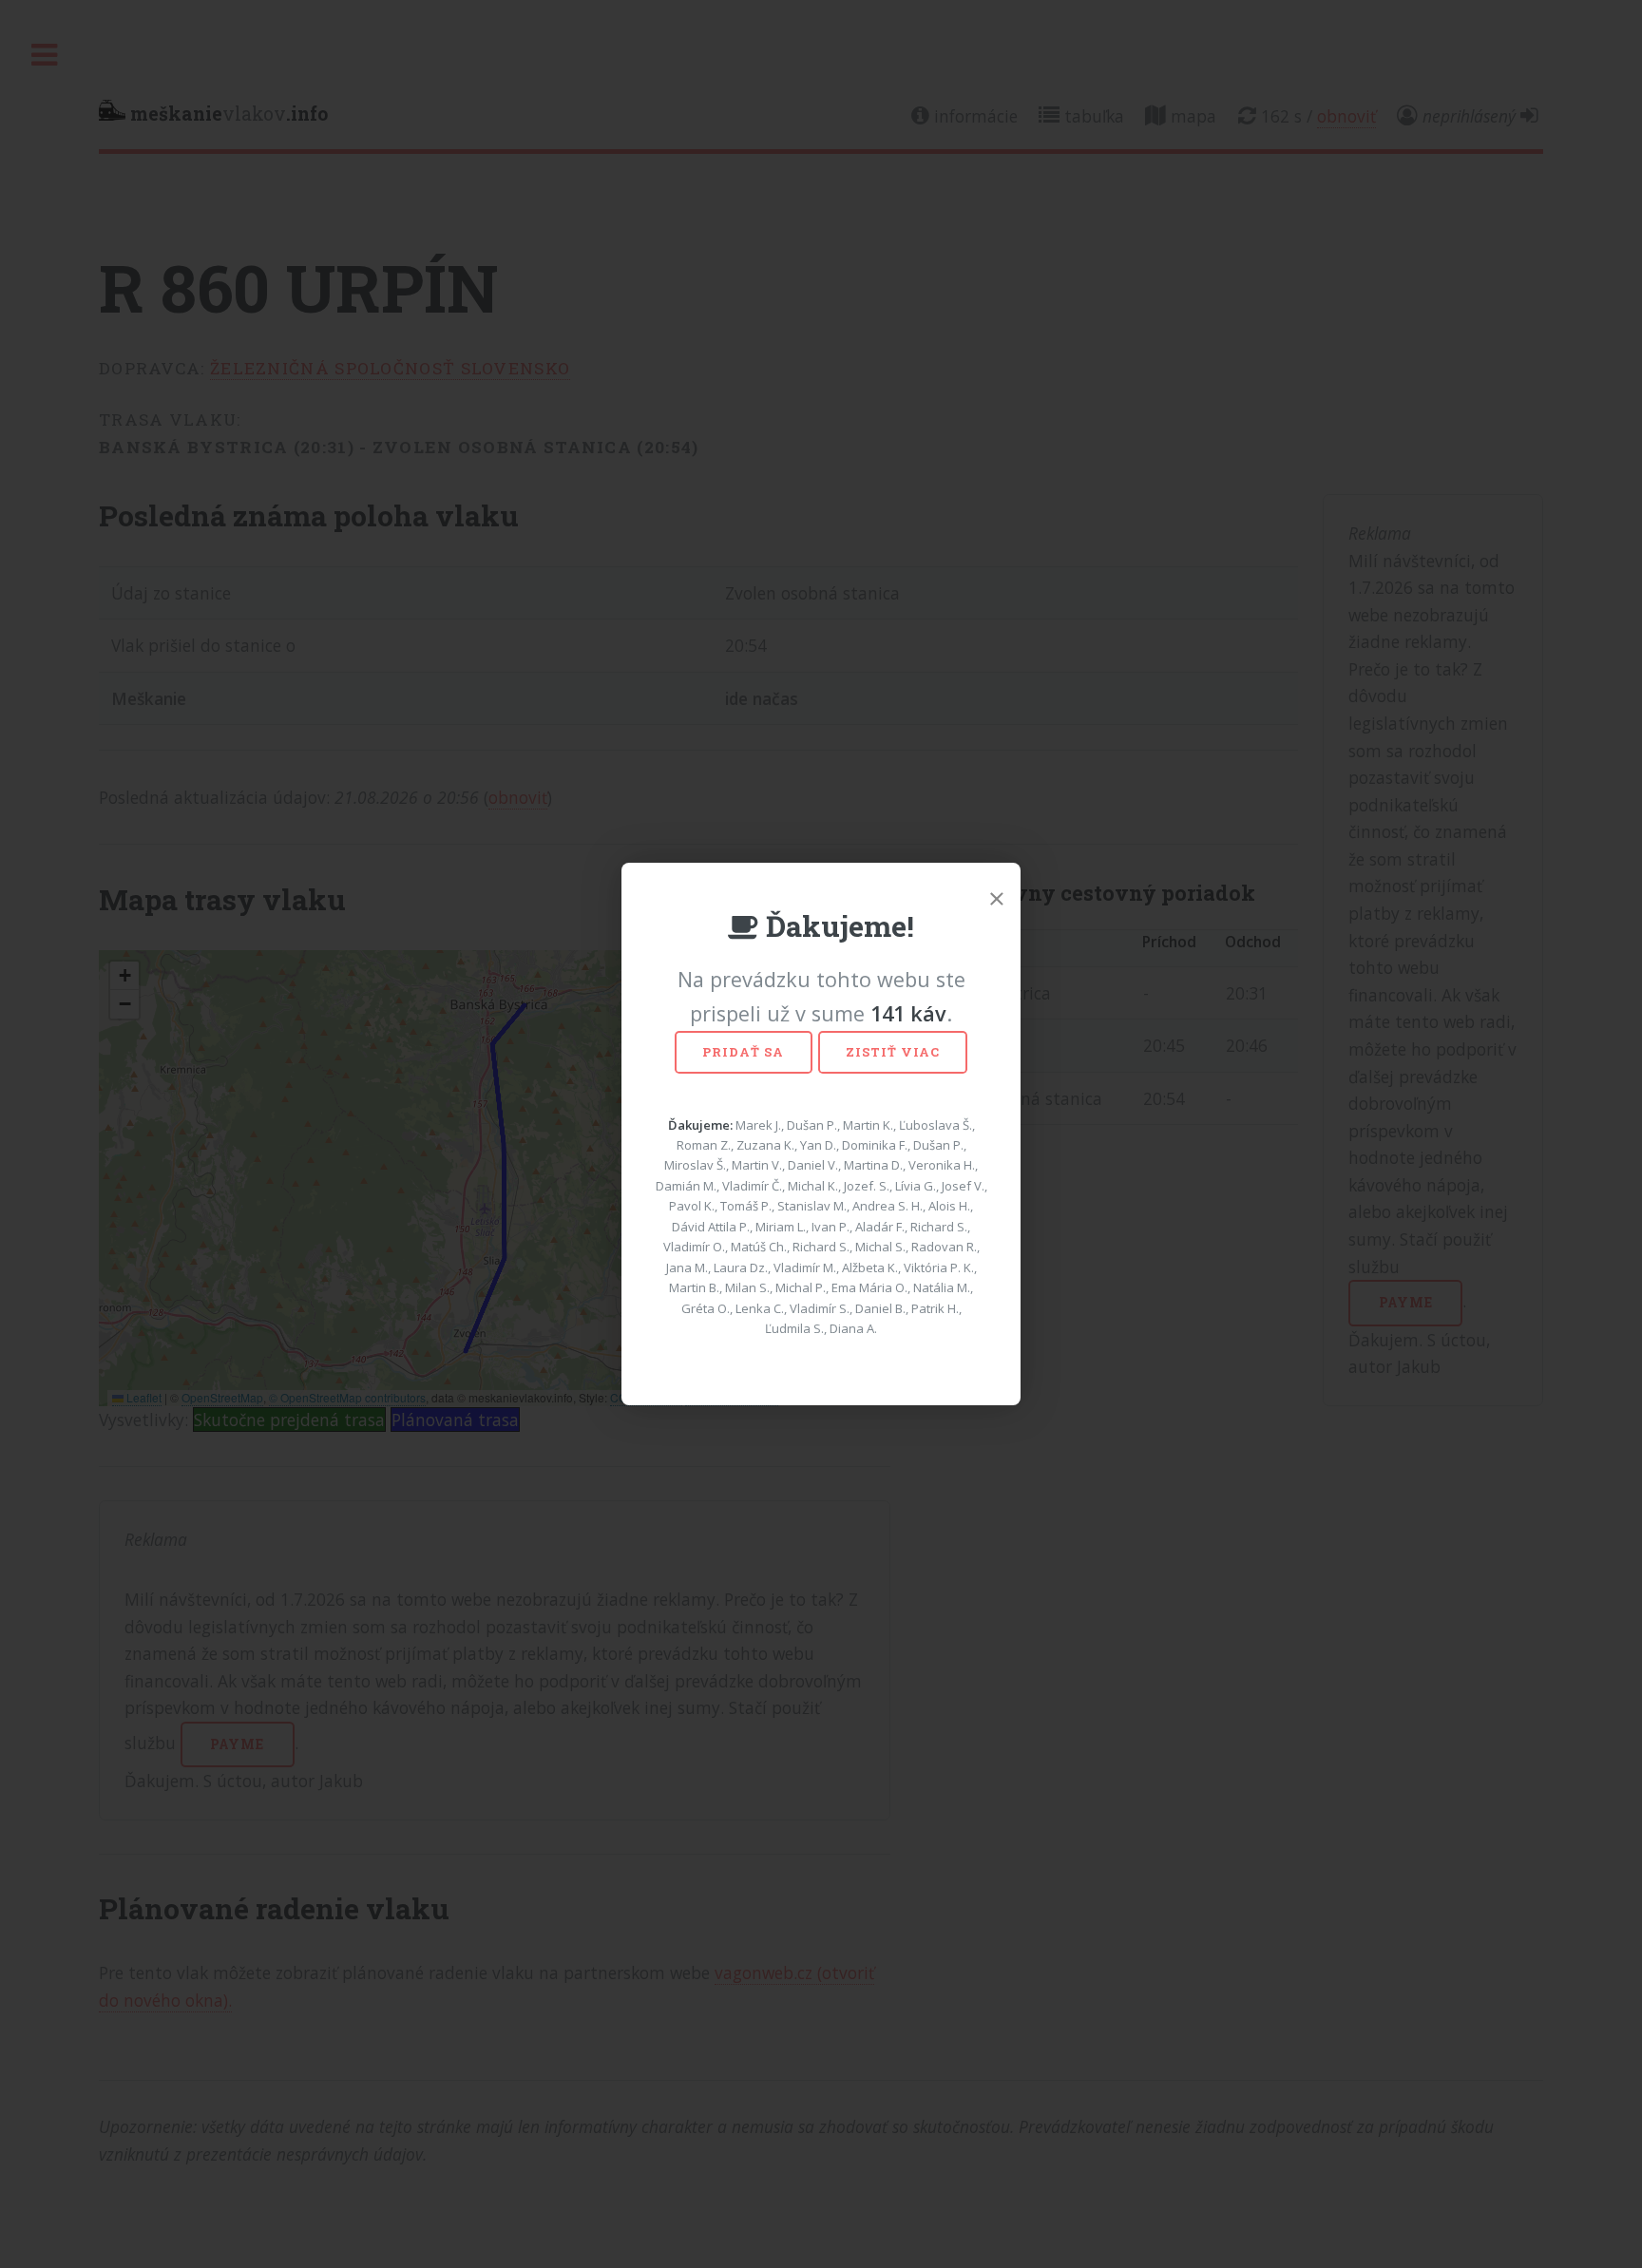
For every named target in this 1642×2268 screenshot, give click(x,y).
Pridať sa (743, 1052)
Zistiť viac (893, 1052)
